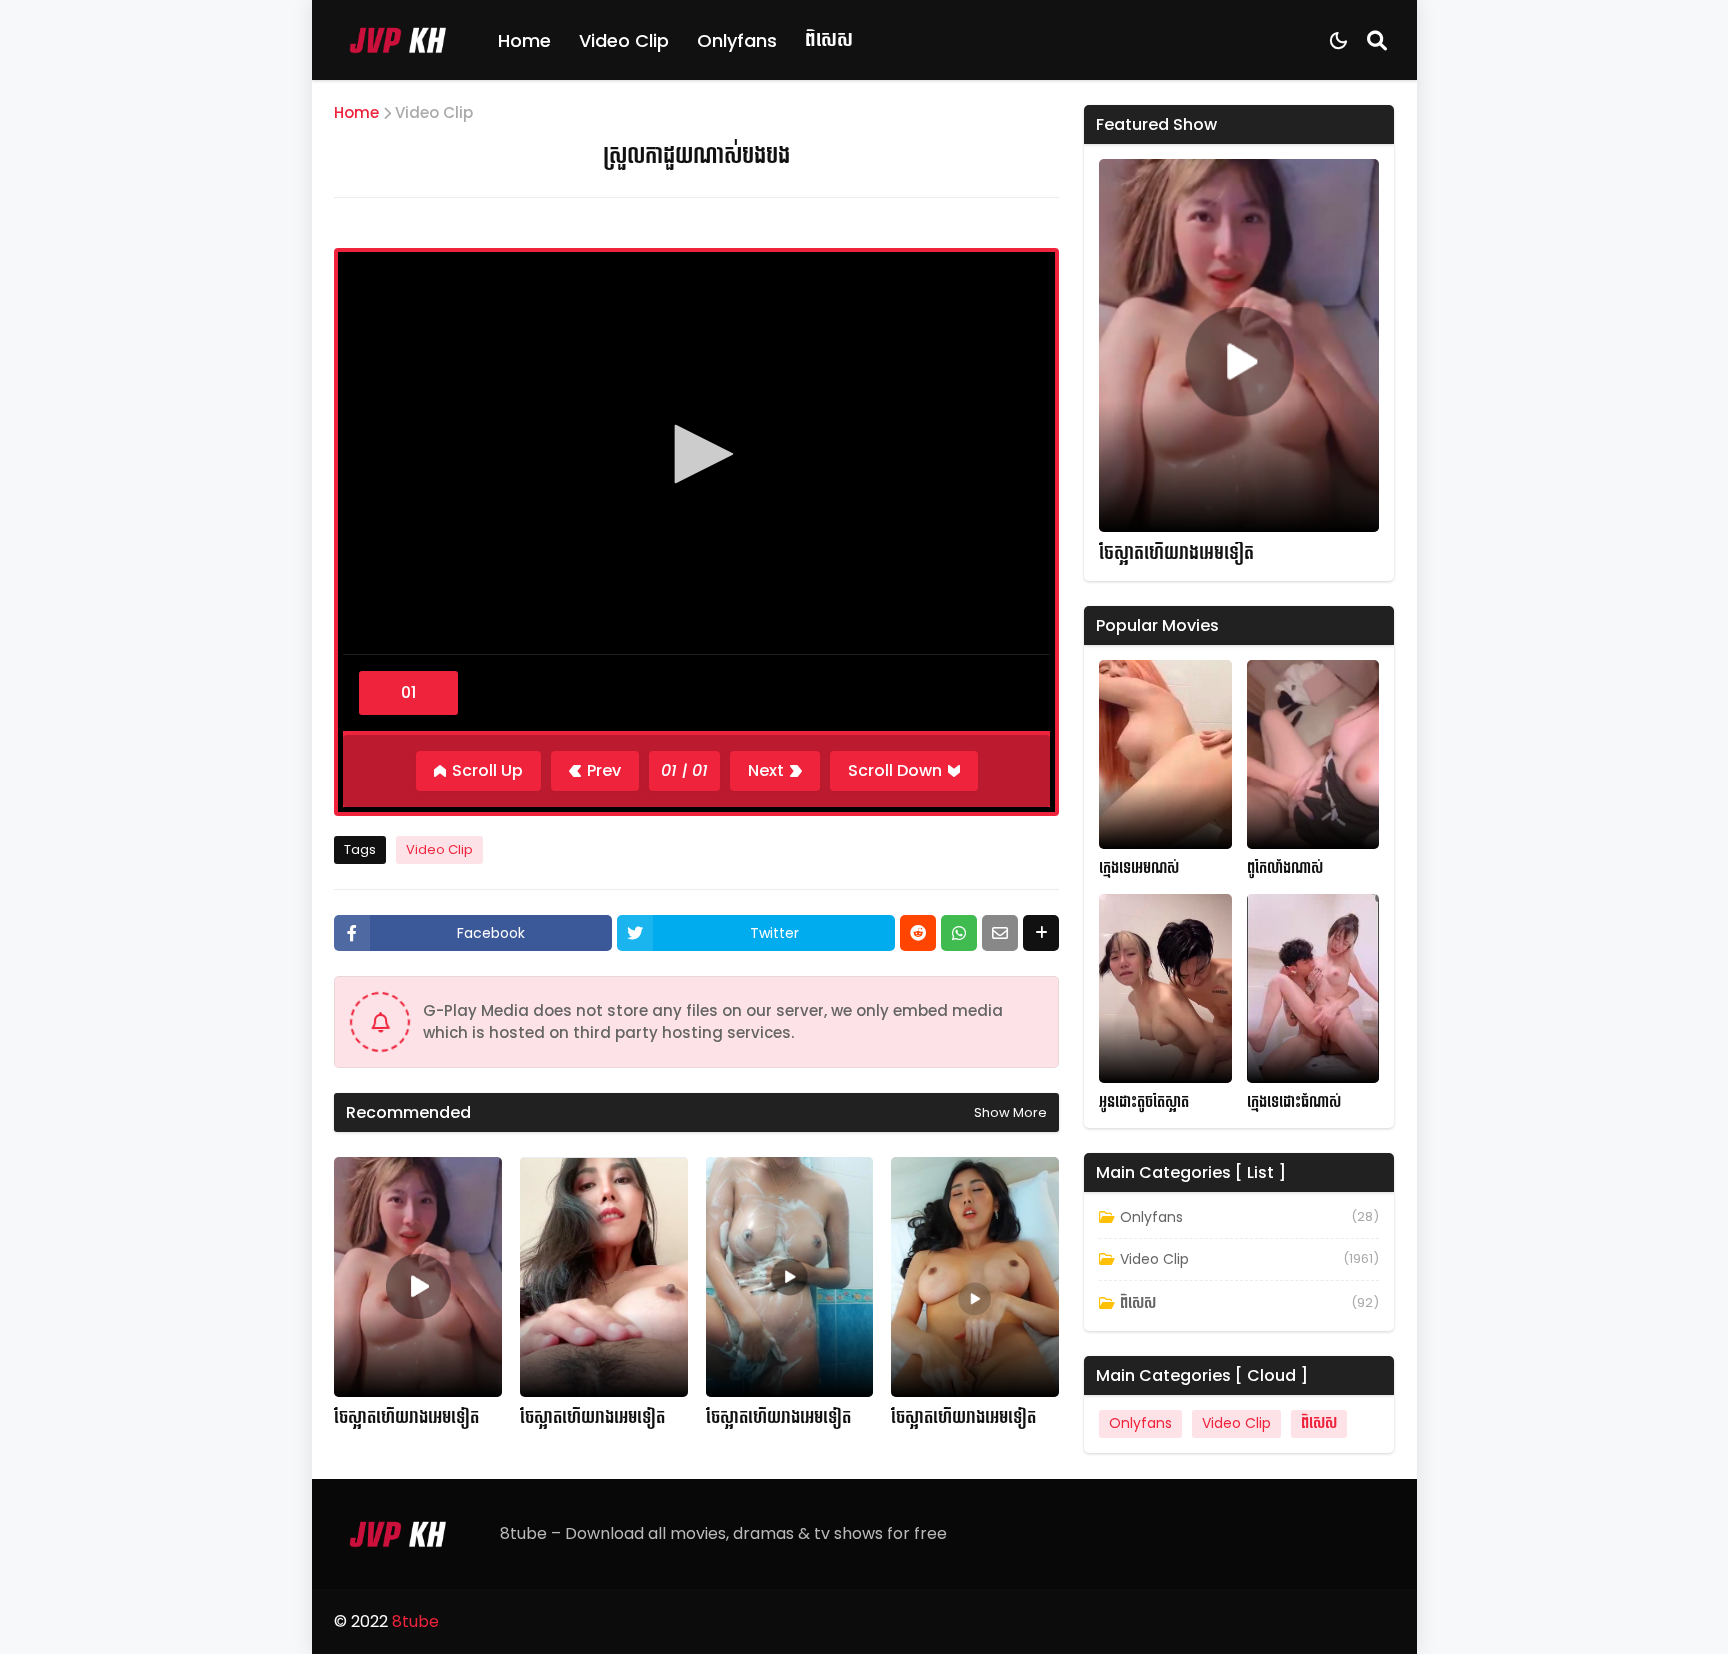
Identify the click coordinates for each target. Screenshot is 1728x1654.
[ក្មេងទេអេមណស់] (1165, 754)
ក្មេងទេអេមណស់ (1139, 868)
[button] (697, 454)
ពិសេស (829, 39)
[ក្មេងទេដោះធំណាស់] (1313, 988)
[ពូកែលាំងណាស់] (1313, 754)
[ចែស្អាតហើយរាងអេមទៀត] (418, 1277)
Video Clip (624, 40)
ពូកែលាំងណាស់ (1285, 868)
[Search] (1377, 40)
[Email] (1000, 933)
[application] (696, 456)
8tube (415, 1621)
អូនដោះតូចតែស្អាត (1144, 1102)
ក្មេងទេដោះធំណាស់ (1294, 1102)
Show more (1010, 1112)
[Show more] (1041, 933)
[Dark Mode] (1338, 40)
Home (524, 40)
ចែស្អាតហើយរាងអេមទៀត (406, 1418)
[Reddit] (918, 933)
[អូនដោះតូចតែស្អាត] (1165, 988)
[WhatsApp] (959, 933)
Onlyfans (737, 40)
